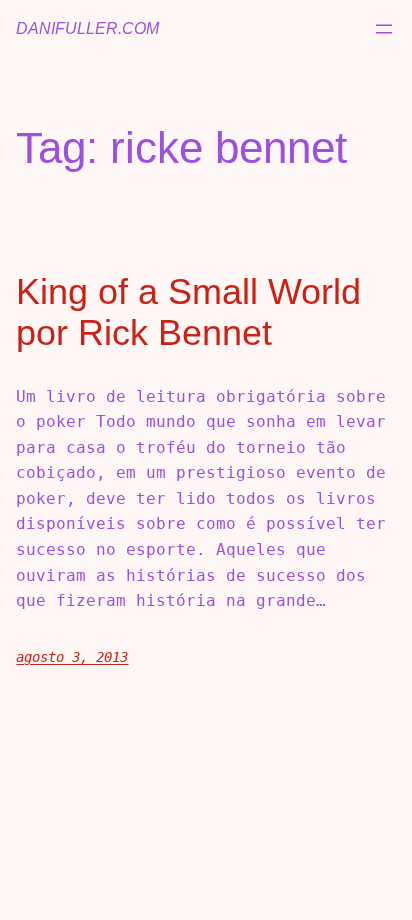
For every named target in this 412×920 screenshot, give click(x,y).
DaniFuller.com (87, 28)
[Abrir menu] (384, 29)
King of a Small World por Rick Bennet (188, 312)
